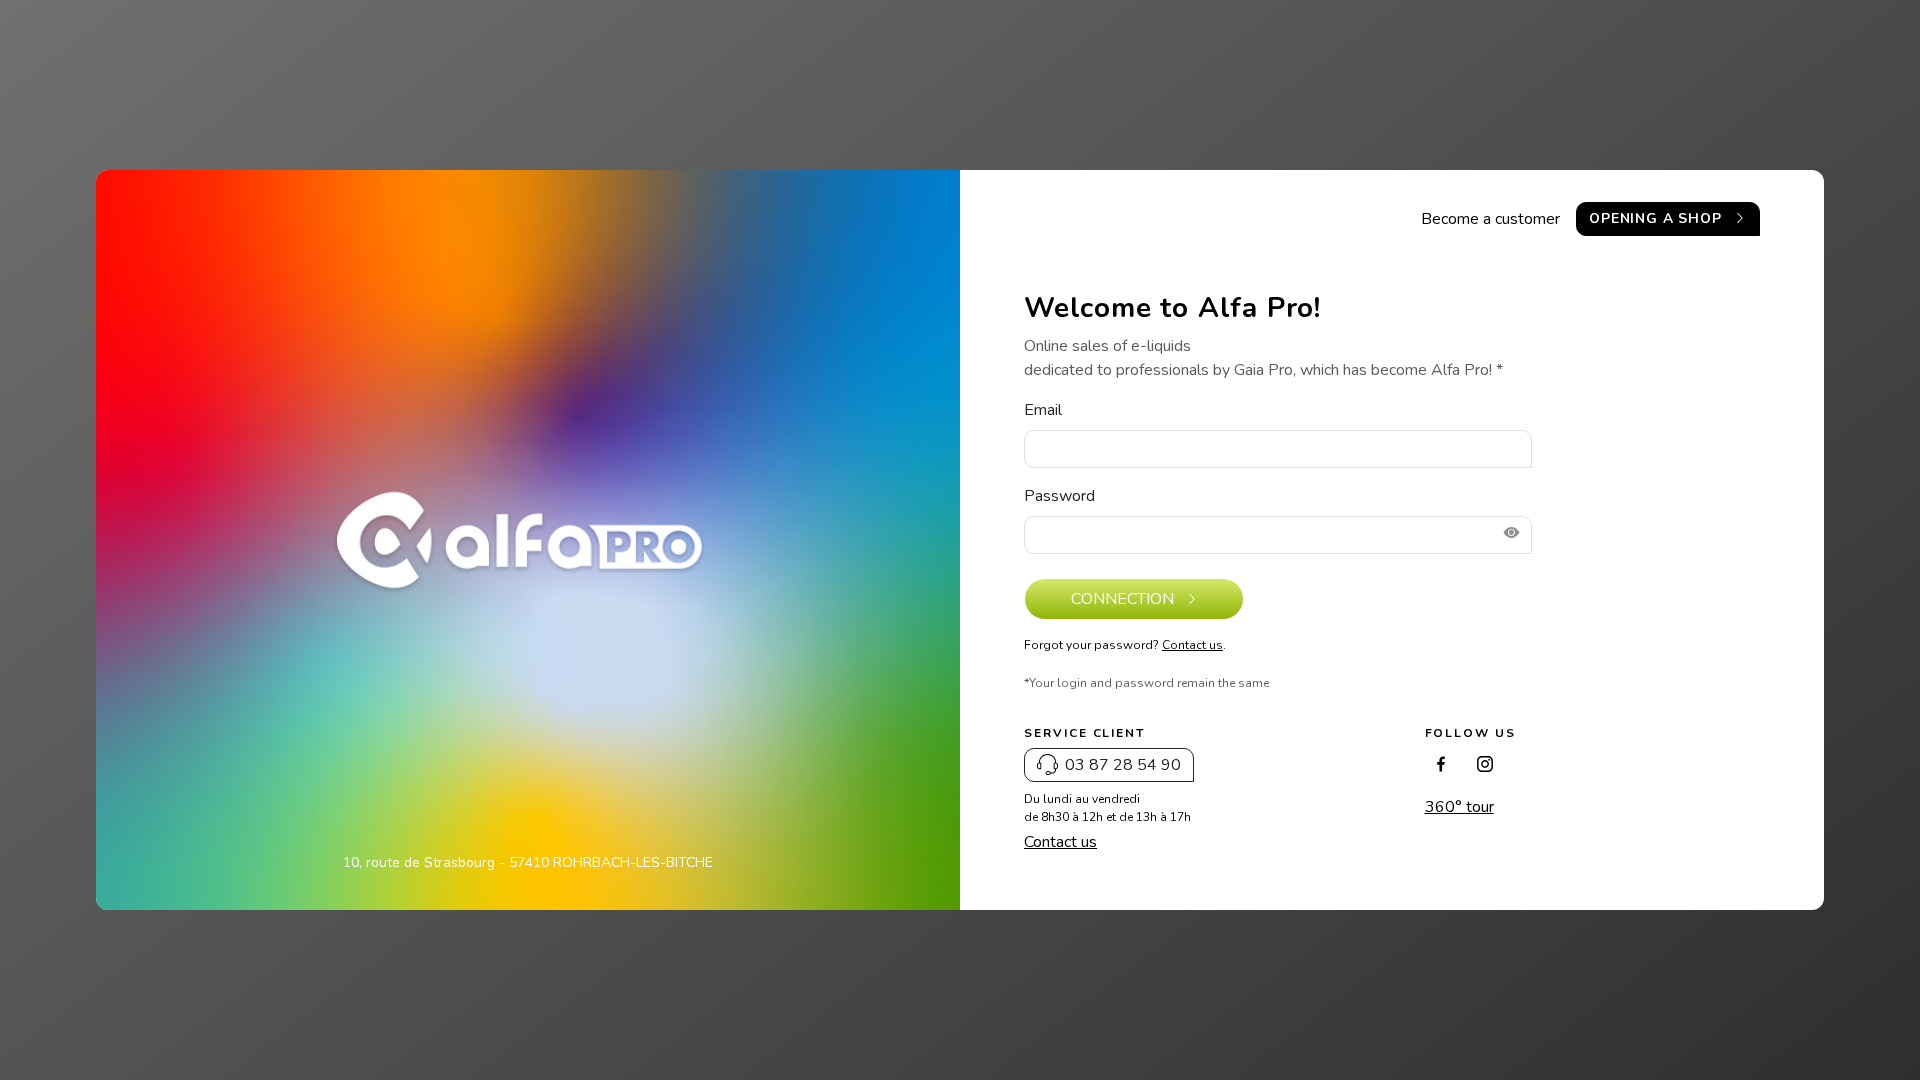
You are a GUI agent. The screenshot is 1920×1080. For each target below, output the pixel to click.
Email (1043, 410)
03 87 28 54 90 (1123, 765)
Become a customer (1490, 219)
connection (1124, 599)
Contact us (1192, 645)
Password (1059, 496)
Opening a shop (1657, 218)
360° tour (1459, 807)
